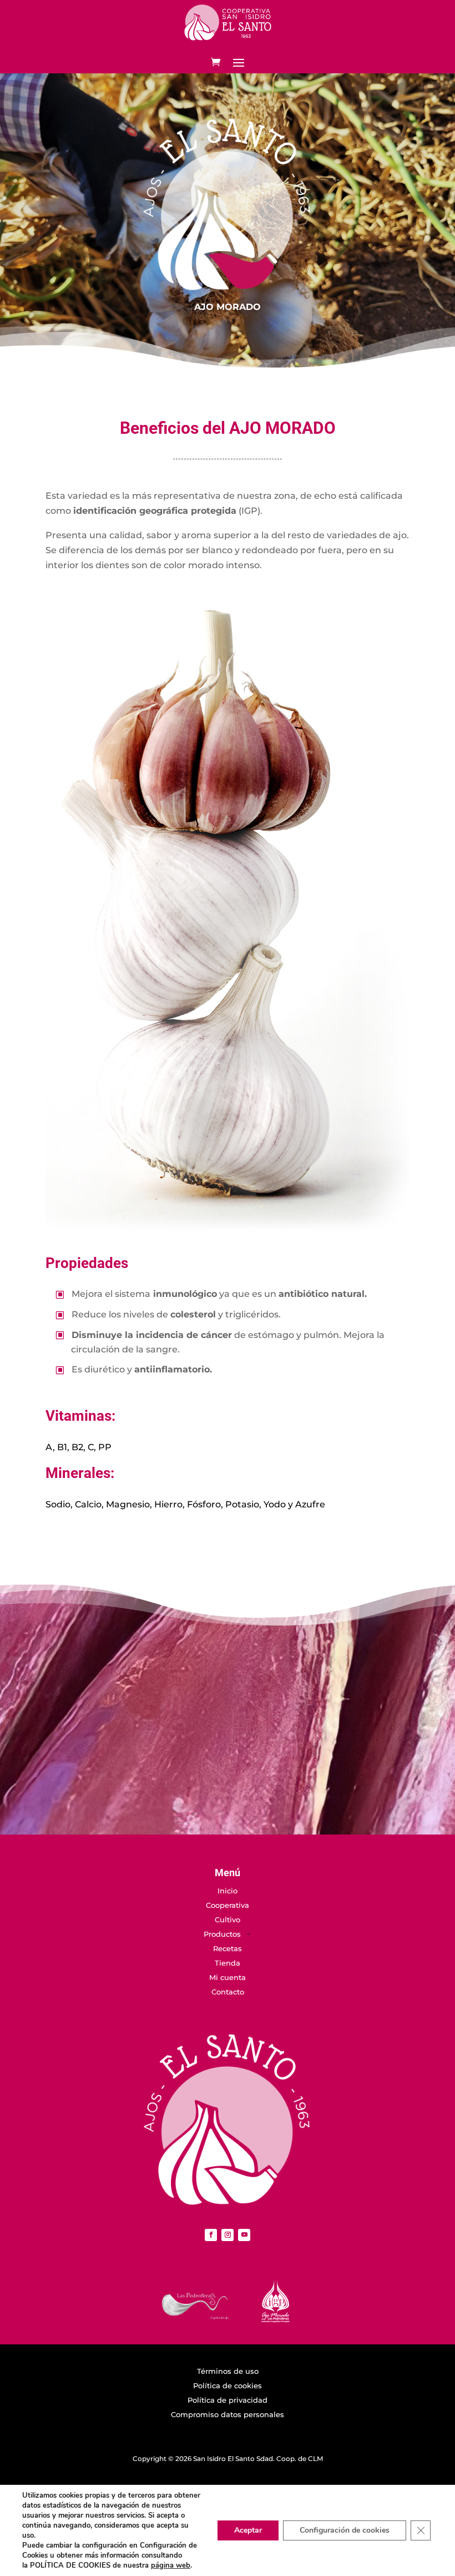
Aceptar (248, 2530)
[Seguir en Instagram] (228, 2235)
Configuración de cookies (345, 2530)
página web (171, 2565)
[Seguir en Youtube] (244, 2235)
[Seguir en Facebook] (211, 2235)
